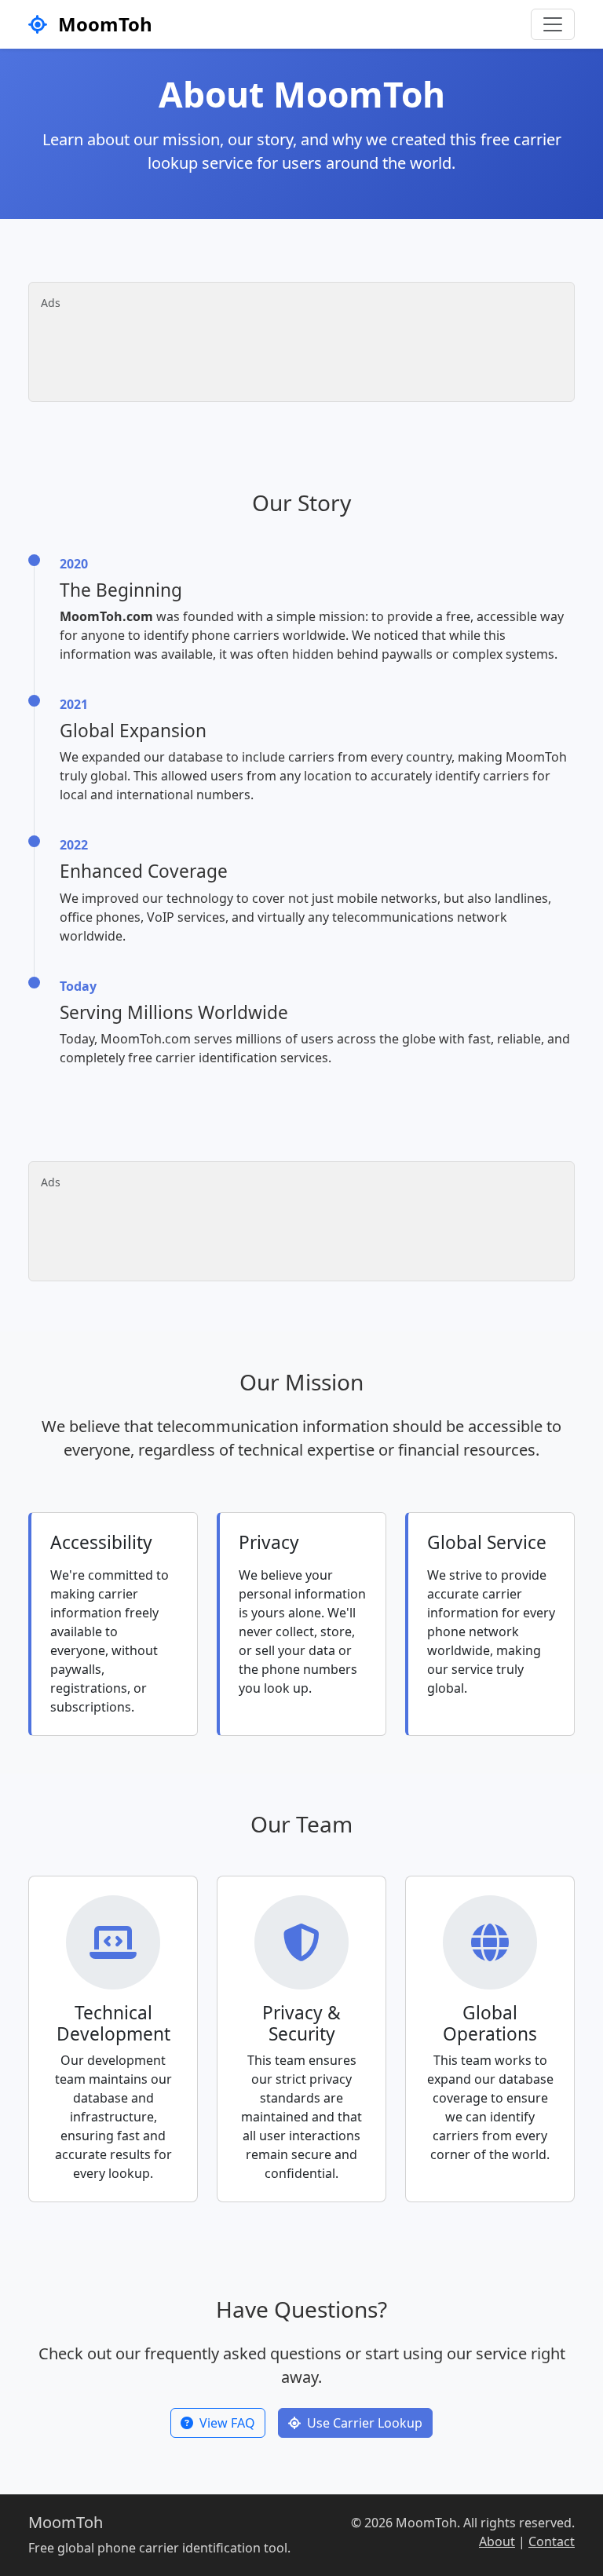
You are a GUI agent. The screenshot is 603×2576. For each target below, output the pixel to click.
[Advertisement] (299, 350)
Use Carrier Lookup (365, 2423)
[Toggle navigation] (553, 24)
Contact (552, 2541)
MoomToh (103, 24)
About (497, 2541)
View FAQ (227, 2423)
